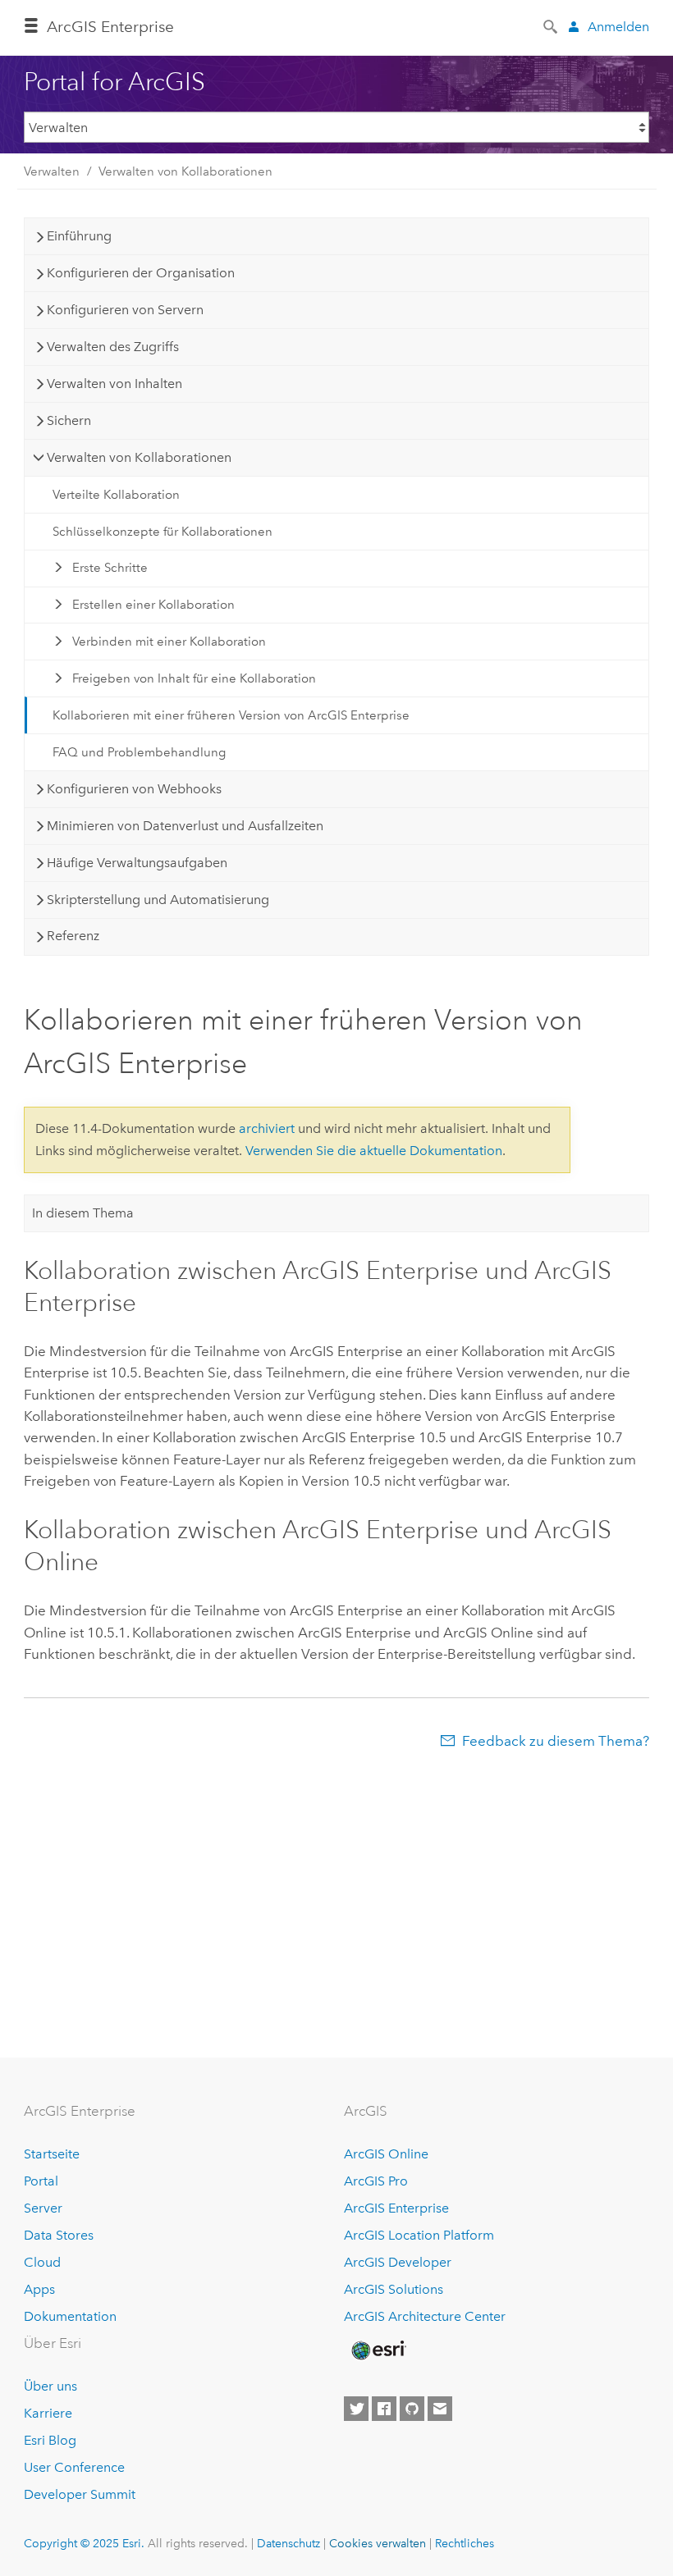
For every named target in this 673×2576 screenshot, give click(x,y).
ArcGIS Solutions (394, 2289)
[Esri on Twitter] (356, 2409)
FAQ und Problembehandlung (139, 752)
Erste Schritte (110, 568)
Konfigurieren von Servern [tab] (125, 310)
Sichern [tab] (69, 420)
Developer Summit (80, 2494)
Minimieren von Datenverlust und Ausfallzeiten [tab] (185, 826)
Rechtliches (465, 2543)
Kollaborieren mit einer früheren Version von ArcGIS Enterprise (231, 715)
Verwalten (52, 171)
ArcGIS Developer (398, 2262)
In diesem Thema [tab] (83, 1213)
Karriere (48, 2413)
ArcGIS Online (386, 2154)
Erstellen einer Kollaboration (153, 605)
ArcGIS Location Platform (419, 2235)
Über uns (50, 2386)
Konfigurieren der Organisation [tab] (141, 273)
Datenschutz (288, 2543)
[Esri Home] (378, 2350)
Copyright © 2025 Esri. (84, 2543)
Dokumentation (70, 2316)
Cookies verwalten (378, 2543)
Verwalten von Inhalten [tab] (114, 384)
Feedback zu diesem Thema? (556, 1741)
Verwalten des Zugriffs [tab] (113, 347)
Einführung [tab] (79, 236)
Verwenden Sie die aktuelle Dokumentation (374, 1151)
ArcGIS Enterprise (110, 27)
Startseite (52, 2154)
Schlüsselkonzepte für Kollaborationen (163, 532)
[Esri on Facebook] (384, 2409)
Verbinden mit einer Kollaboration (169, 642)
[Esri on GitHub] (412, 2409)
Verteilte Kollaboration (116, 495)
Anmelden (618, 27)
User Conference (74, 2467)
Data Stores (59, 2235)
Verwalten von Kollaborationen (185, 171)
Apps (39, 2289)
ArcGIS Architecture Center (425, 2316)
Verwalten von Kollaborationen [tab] (139, 457)
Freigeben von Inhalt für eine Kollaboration (194, 678)
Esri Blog (50, 2440)
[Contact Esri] (440, 2409)
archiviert (267, 1128)
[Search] (552, 25)
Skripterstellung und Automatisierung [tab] (158, 900)
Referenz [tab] (73, 936)
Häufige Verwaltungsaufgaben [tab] (137, 863)
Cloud (42, 2262)
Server (43, 2208)
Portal (41, 2181)
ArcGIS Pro (376, 2181)
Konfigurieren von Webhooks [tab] (134, 789)
